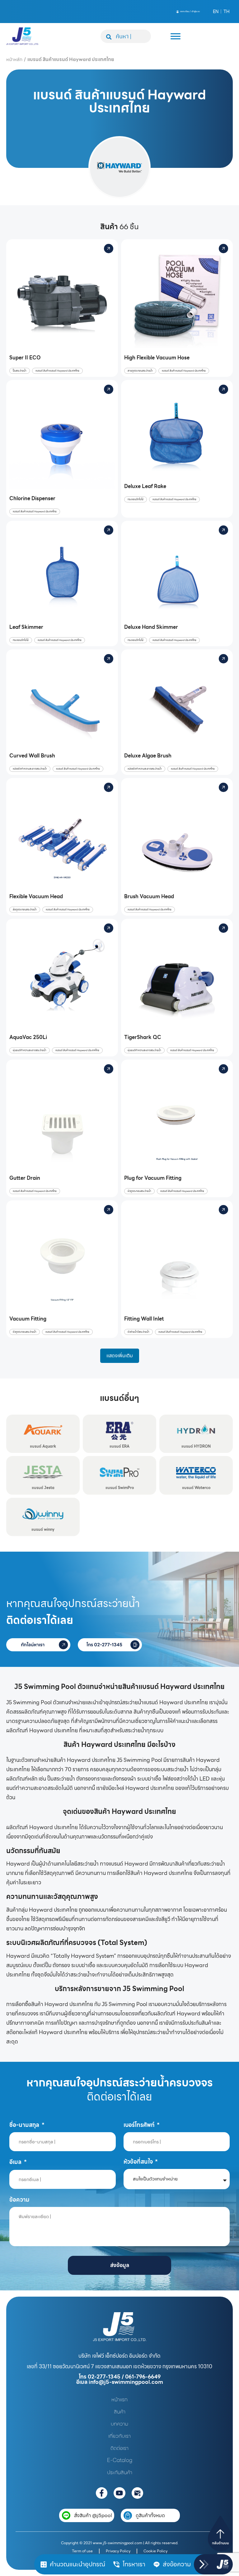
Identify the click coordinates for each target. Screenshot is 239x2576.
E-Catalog (120, 2460)
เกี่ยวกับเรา (119, 2436)
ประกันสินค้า (120, 2472)
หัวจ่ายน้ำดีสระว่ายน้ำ (138, 1332)
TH (227, 12)
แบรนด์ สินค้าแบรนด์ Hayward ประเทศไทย (57, 371)
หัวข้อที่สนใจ (139, 2162)
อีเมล (16, 2162)
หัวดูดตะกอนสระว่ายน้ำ (139, 1191)
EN (216, 12)
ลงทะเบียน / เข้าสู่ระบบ (190, 11)
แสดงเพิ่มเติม (120, 1356)
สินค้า (120, 2412)
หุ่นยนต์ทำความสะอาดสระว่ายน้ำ (30, 1050)
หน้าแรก (119, 2399)
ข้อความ (19, 2200)
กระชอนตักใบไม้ (136, 499)
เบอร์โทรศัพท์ (140, 2125)
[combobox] (126, 36)
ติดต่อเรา (119, 2448)
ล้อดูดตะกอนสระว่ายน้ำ (25, 910)
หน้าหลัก (14, 59)
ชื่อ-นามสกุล (25, 2125)
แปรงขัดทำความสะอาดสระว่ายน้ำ (30, 769)
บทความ (119, 2424)
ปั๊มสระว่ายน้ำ (20, 371)
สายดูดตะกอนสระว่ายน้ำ (140, 371)
